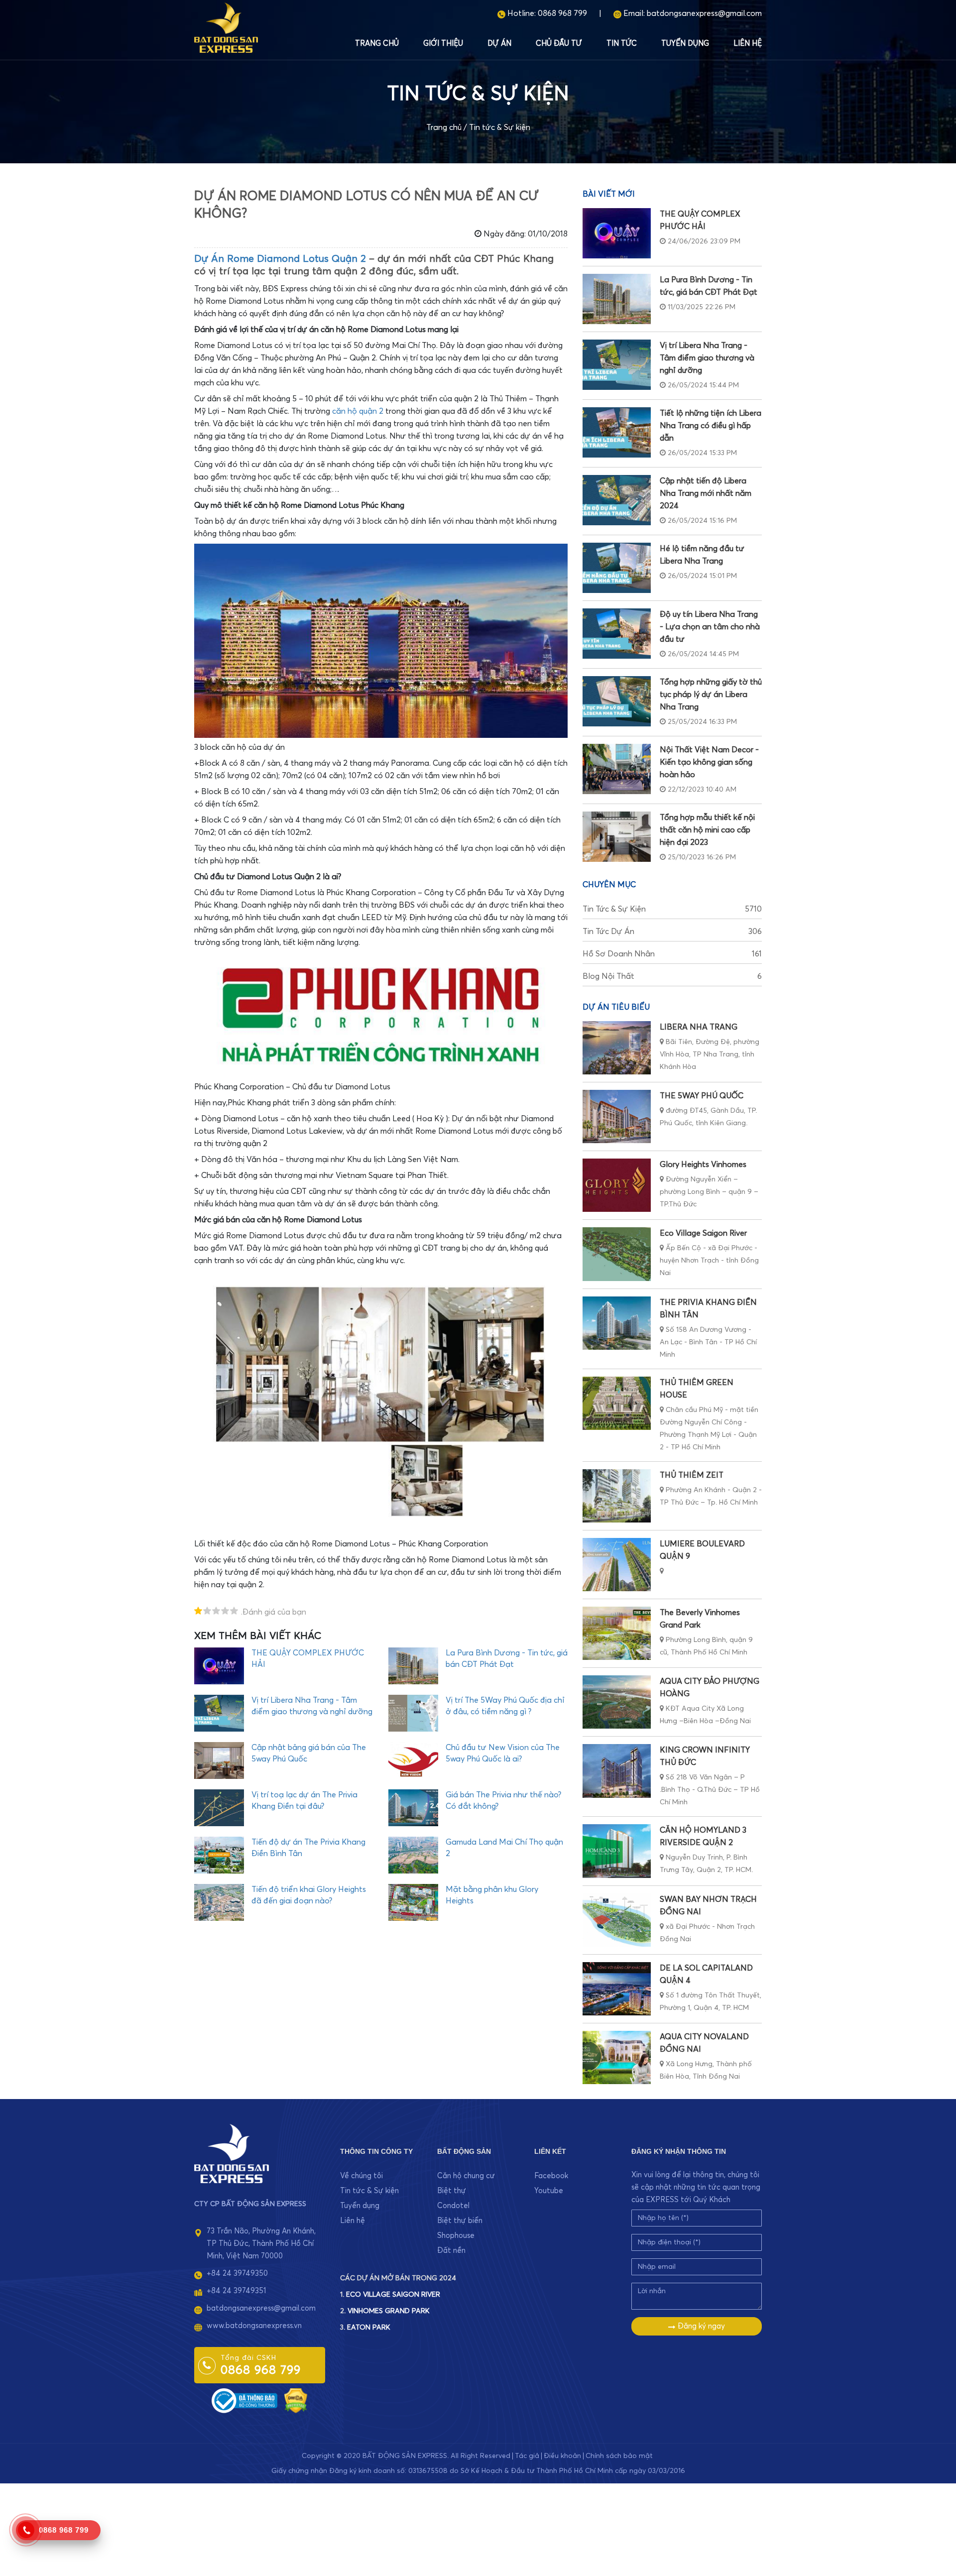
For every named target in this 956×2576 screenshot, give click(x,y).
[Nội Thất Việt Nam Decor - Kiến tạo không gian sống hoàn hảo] (617, 769)
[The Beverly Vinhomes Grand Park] (617, 1633)
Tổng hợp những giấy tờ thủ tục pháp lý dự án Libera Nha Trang (711, 695)
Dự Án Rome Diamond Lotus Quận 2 (280, 259)
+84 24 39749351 (236, 2291)
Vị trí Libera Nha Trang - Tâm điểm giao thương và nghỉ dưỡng (707, 358)
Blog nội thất (672, 976)
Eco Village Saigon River (703, 1233)
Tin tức (622, 44)
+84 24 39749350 (237, 2274)
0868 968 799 (562, 13)
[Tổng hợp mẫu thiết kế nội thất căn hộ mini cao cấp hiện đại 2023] (617, 837)
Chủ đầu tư (559, 44)
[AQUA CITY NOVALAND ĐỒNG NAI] (617, 2057)
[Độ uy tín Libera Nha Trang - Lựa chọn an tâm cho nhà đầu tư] (617, 634)
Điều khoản (562, 2456)
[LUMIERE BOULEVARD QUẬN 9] (617, 1565)
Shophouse (456, 2236)
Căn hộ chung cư (466, 2176)
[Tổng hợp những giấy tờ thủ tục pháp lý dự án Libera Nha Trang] (617, 701)
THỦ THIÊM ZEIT (692, 1475)
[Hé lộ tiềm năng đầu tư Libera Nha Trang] (617, 568)
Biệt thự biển (460, 2221)
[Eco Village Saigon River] (617, 1254)
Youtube (549, 2191)
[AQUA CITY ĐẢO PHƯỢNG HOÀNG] (617, 1702)
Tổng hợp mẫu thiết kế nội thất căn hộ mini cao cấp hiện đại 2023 (707, 830)
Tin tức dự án (672, 932)
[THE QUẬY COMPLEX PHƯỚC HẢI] (617, 233)
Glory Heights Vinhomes (703, 1165)
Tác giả (527, 2456)
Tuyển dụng (685, 44)
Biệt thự (452, 2191)
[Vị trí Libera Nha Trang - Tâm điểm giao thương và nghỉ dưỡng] (617, 365)
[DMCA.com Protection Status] (296, 2400)
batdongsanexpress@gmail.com (704, 13)
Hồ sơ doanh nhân (672, 954)
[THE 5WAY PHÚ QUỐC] (617, 1116)
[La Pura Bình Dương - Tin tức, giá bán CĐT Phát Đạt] (617, 299)
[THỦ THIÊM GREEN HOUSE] (617, 1403)
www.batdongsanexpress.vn (254, 2326)
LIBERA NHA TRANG (699, 1027)
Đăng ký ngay (700, 2326)
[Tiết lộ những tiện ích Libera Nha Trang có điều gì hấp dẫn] (617, 432)
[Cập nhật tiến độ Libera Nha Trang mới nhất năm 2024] (617, 500)
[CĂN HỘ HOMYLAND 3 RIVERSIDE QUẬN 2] (617, 1851)
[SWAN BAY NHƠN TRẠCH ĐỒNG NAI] (617, 1920)
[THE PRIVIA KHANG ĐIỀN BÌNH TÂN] (617, 1323)
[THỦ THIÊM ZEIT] (617, 1496)
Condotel (453, 2206)
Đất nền (451, 2251)
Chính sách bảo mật (619, 2456)
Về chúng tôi (361, 2176)
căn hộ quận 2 (358, 411)
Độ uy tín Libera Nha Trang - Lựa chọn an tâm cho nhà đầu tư (710, 627)
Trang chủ (377, 44)
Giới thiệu (443, 44)
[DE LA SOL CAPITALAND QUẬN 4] (617, 1989)
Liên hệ (748, 44)
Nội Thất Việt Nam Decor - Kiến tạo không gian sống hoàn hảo (709, 762)
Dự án (499, 44)
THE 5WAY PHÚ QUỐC (702, 1096)
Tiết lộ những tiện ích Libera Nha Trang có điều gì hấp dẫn (711, 426)
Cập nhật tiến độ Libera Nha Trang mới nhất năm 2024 (706, 493)
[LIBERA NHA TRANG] (617, 1048)
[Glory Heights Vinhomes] (617, 1185)
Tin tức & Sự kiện (500, 127)
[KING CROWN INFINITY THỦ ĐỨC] (617, 1771)
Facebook (551, 2176)
